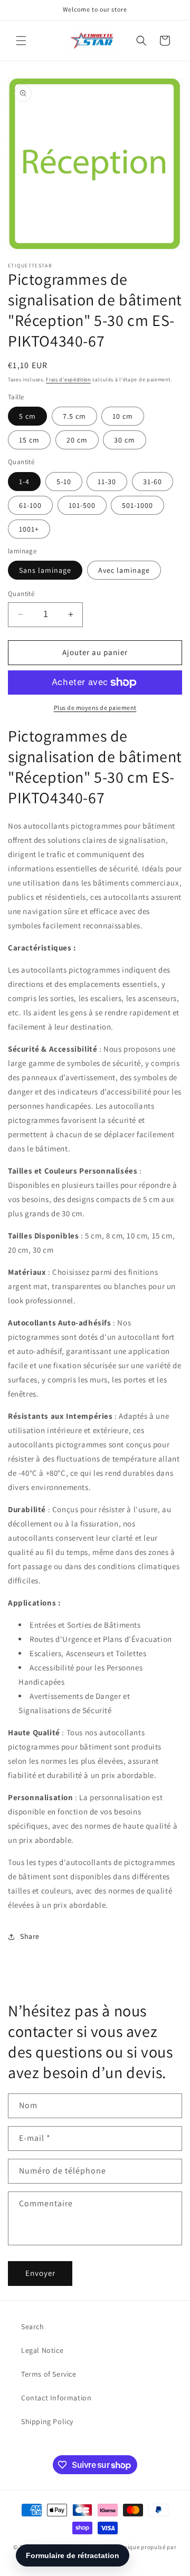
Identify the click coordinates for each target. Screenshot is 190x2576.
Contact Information (56, 2398)
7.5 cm (74, 416)
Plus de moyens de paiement (95, 708)
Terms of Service (49, 2374)
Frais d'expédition (68, 379)
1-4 (24, 482)
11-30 (107, 482)
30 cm (125, 440)
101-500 (82, 505)
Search (33, 2327)
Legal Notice (42, 2350)
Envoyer (40, 2273)
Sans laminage (45, 570)
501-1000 (137, 505)
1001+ (29, 529)
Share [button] (30, 1936)
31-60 (153, 482)
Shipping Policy (47, 2421)
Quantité (21, 594)
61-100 (30, 505)
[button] (21, 41)
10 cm (123, 416)
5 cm (27, 416)
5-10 (64, 482)
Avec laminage (124, 570)
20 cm (77, 440)
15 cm (29, 440)
